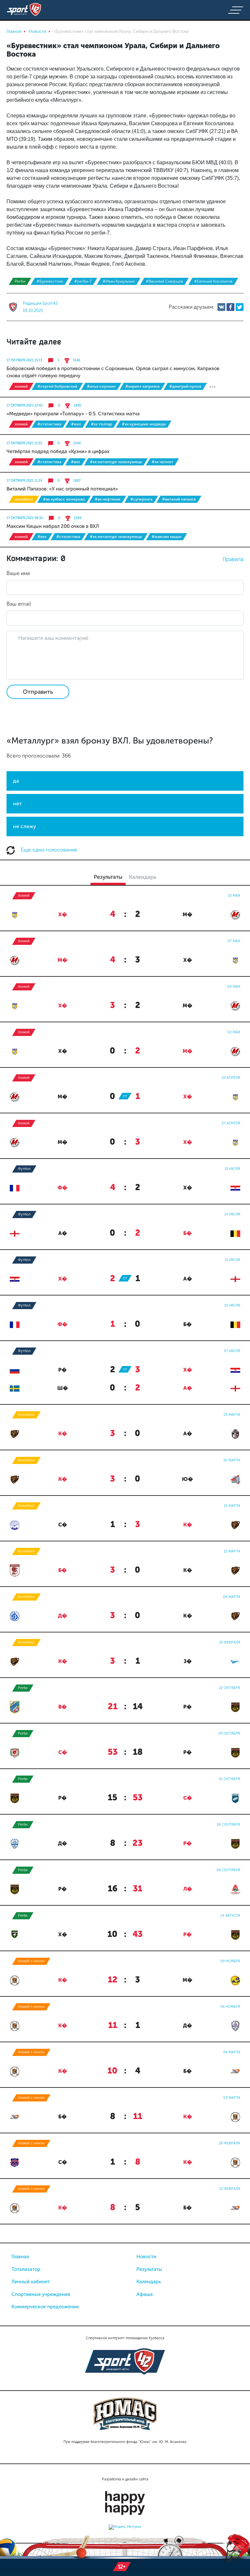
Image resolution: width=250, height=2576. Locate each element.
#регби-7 (83, 281)
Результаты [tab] (108, 877)
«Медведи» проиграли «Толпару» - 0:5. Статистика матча (73, 414)
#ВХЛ (76, 462)
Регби (20, 281)
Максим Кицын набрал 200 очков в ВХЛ (53, 526)
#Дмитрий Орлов (185, 386)
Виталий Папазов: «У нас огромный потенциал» (62, 489)
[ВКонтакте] (221, 307)
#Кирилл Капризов (142, 386)
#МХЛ (76, 424)
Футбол (24, 1169)
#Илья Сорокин (101, 386)
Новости (146, 2257)
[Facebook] (230, 307)
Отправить (38, 692)
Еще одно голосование (48, 850)
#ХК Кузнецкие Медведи (144, 424)
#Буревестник (50, 281)
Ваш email (19, 604)
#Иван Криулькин (119, 281)
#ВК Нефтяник (108, 499)
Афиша (145, 2294)
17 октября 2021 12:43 (25, 406)
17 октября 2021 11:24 (24, 481)
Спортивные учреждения (41, 2294)
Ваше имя (18, 573)
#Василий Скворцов (164, 281)
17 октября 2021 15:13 (24, 360)
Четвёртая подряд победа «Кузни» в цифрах (58, 451)
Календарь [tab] (143, 877)
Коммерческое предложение (45, 2307)
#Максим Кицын (167, 537)
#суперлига (141, 499)
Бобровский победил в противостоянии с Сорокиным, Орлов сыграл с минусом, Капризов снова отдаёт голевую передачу (113, 372)
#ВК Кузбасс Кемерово (64, 499)
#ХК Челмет (162, 462)
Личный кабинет (31, 2282)
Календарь (149, 2282)
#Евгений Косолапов (213, 281)
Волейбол (24, 499)
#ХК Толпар (101, 424)
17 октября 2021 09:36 (25, 518)
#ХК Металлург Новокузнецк (116, 462)
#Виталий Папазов (179, 499)
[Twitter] (240, 307)
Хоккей (21, 386)
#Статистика (49, 424)
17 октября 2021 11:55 (24, 443)
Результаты (149, 2269)
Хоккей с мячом (31, 1961)
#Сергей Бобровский (57, 386)
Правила (233, 559)
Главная (20, 2257)
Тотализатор (26, 2269)
